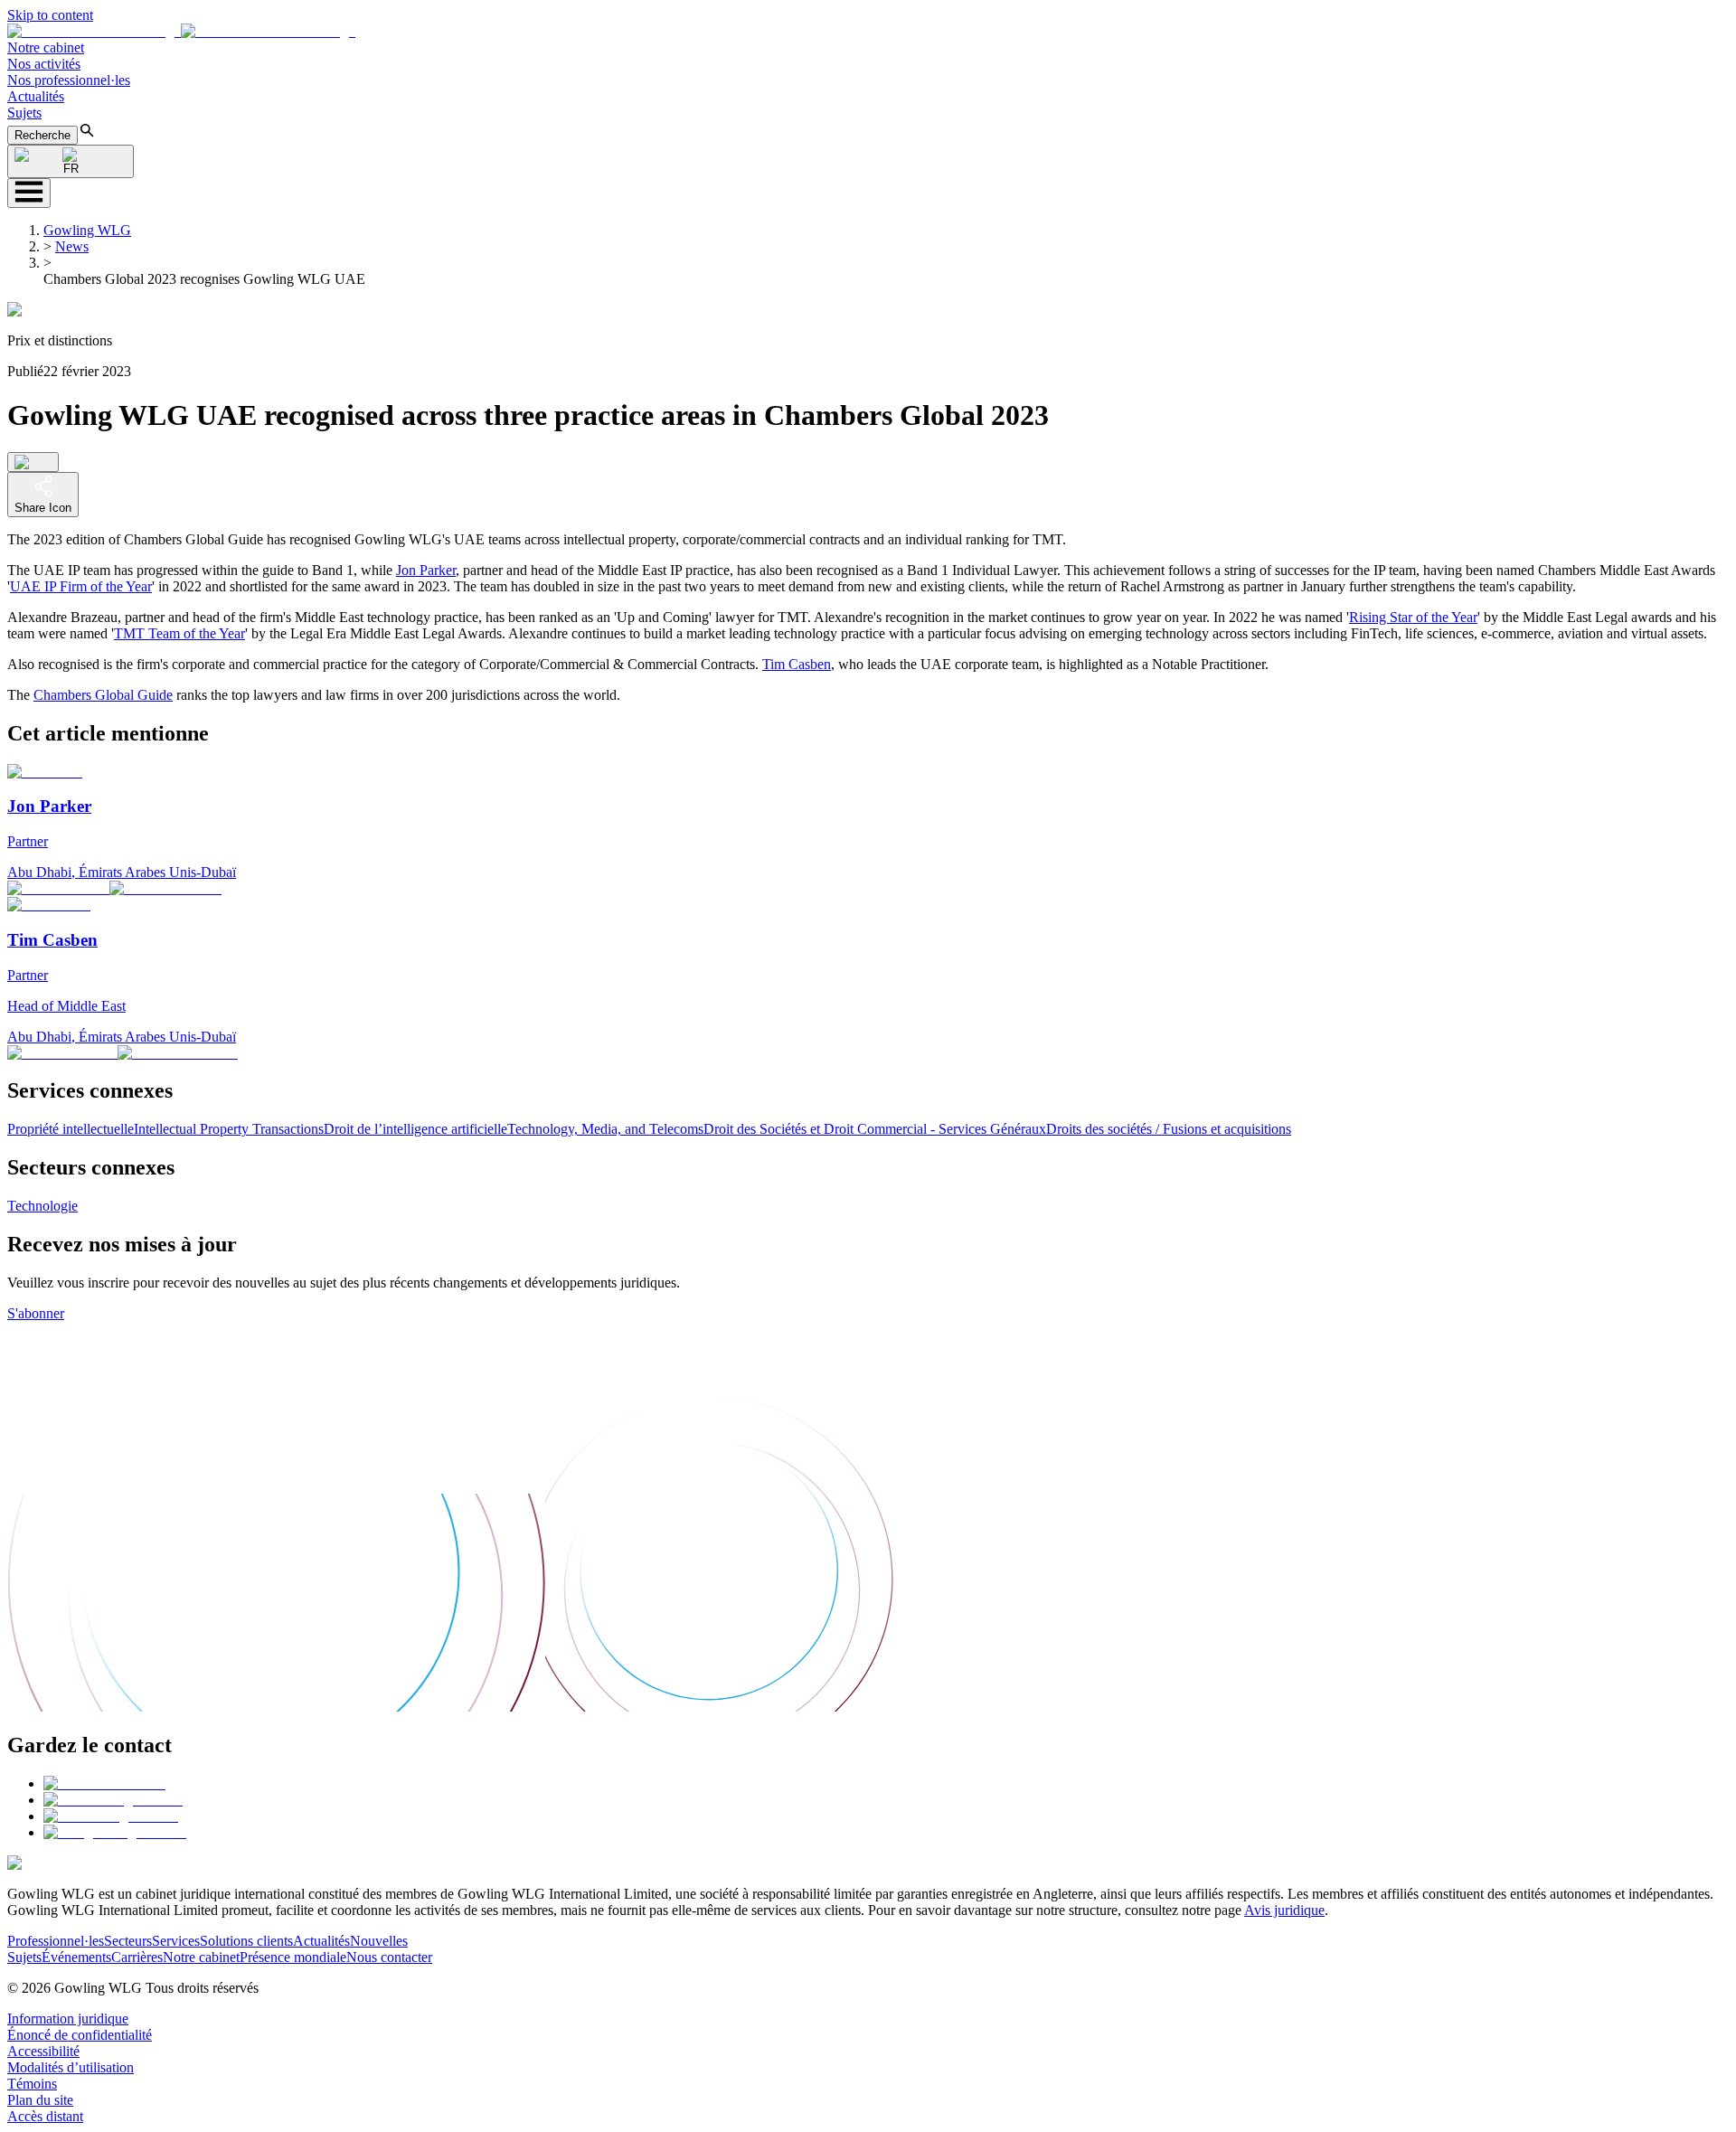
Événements (76, 1957)
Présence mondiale (293, 1957)
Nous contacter (389, 1957)
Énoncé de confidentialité (80, 2035)
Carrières (137, 1957)
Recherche (42, 135)
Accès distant (45, 2116)
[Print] (33, 462)
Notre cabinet (46, 47)
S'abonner (36, 1313)
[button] (181, 31)
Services (176, 1941)
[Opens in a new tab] (104, 1783)
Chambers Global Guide (103, 695)
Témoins (32, 2084)
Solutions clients (246, 1941)
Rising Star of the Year (1413, 617)
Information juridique (68, 2019)
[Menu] (29, 193)
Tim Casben (797, 664)
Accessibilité (43, 2051)
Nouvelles (379, 1941)
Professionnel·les (56, 1941)
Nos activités (44, 64)
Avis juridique (1284, 1910)
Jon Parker (426, 570)
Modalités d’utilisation (71, 2067)
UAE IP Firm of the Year (81, 586)
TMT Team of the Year (179, 633)
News (72, 246)
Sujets (24, 113)
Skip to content (50, 15)
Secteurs (128, 1941)
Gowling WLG (87, 230)
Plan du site (40, 2100)
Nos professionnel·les (69, 80)
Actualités (36, 96)
